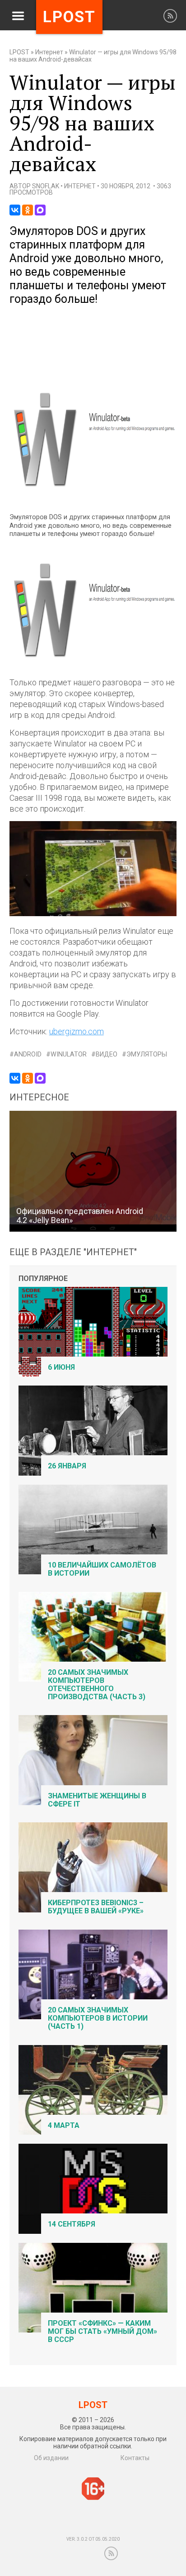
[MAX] (40, 210)
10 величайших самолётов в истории (102, 1569)
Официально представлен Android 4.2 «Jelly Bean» (80, 1216)
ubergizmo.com (77, 1031)
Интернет (49, 52)
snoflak (46, 186)
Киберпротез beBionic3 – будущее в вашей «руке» (96, 1907)
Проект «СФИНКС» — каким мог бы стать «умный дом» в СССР (102, 2331)
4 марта (64, 2125)
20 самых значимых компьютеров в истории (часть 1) (98, 2018)
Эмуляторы (147, 1054)
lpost (69, 17)
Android (28, 1054)
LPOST (19, 52)
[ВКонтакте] (15, 210)
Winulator (69, 1054)
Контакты (135, 2458)
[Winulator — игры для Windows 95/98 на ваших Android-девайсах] (93, 495)
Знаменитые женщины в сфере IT (97, 1800)
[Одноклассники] (28, 210)
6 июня (61, 1367)
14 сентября (72, 2224)
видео (107, 1054)
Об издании (51, 2458)
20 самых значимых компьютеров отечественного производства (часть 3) (97, 1685)
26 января (67, 1466)
